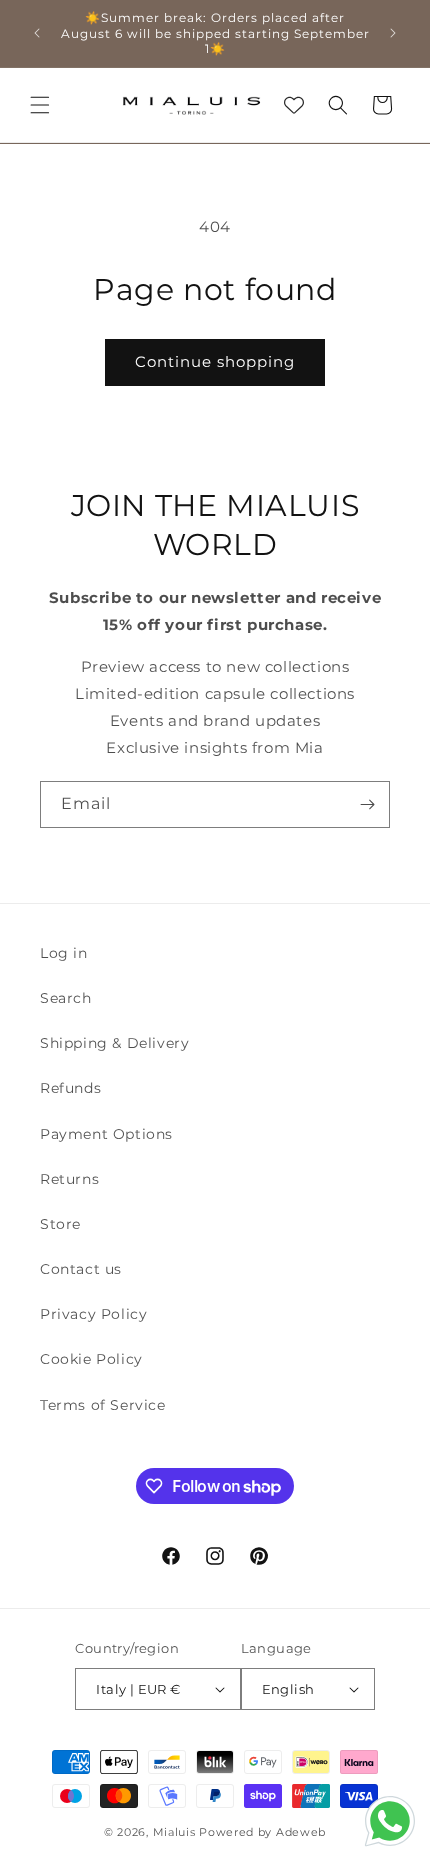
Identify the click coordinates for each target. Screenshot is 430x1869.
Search (66, 998)
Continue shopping (215, 361)
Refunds (70, 1088)
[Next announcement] (393, 33)
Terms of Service (103, 1405)
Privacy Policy (93, 1314)
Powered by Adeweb (262, 1832)
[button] (40, 105)
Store (60, 1224)
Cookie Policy (91, 1359)
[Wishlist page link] (294, 105)
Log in (64, 953)
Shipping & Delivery (114, 1043)
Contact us (81, 1269)
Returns (69, 1179)
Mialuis (174, 1832)
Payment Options (106, 1134)
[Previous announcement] (37, 33)
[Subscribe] (367, 804)
